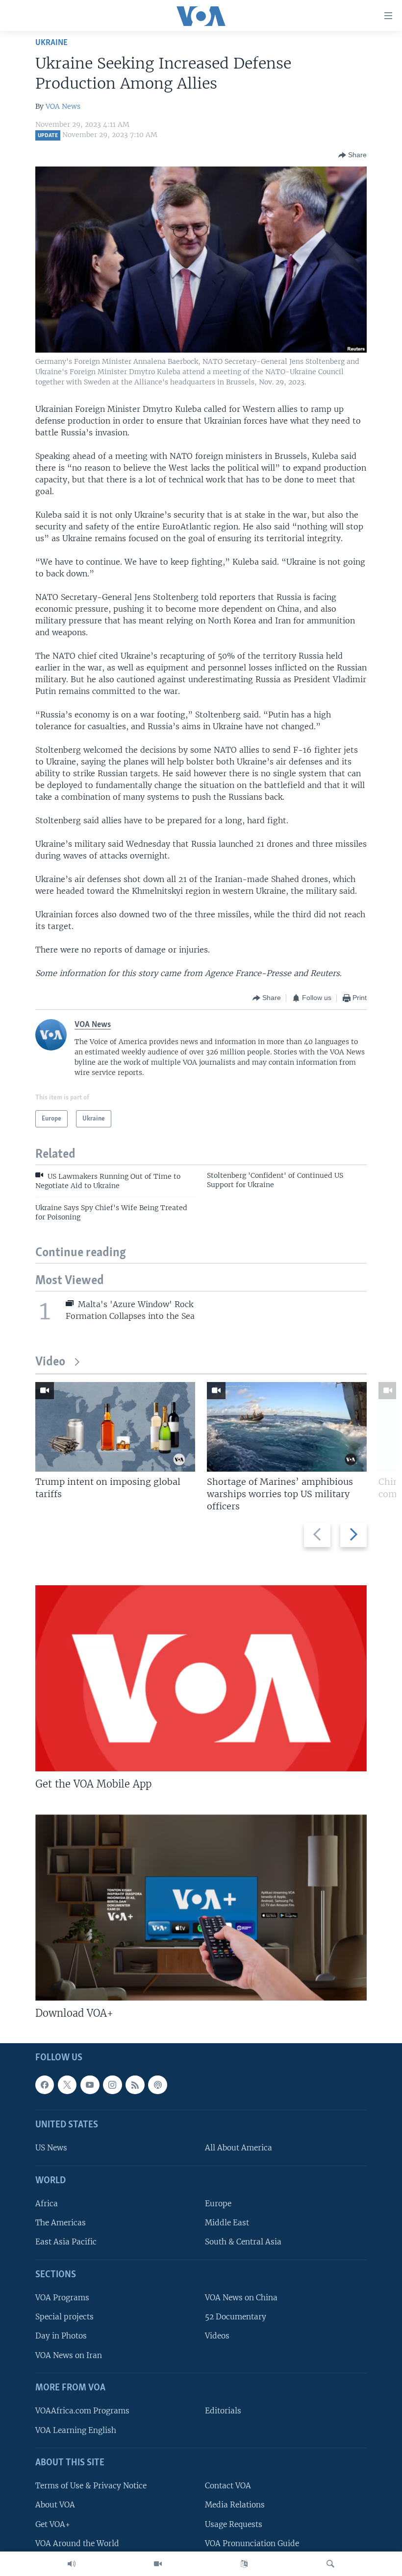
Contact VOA (228, 2486)
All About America (239, 2148)
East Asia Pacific (66, 2242)
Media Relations (235, 2505)
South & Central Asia (243, 2242)
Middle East (227, 2223)
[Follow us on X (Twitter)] (67, 2084)
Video (50, 1362)
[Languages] (244, 2564)
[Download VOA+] (201, 1908)
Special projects (64, 2317)
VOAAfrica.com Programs (82, 2411)
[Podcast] (157, 2084)
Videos (217, 2336)
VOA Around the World (77, 2543)
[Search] (330, 2564)
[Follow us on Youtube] (90, 2084)
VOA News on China (241, 2298)
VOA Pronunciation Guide (252, 2543)
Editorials (223, 2411)
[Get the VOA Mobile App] (201, 1678)
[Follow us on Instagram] (112, 2084)
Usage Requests (234, 2524)
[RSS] (135, 2084)
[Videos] (158, 2564)
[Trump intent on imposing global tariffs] (115, 1427)
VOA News (63, 106)
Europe (218, 2204)
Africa (47, 2204)
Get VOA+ (53, 2524)
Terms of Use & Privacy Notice (91, 2486)
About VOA (55, 2505)
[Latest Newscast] (72, 2564)
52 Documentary (236, 2317)
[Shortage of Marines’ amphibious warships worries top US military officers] (287, 1427)
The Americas (61, 2223)
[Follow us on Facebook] (45, 2084)
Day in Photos (61, 2336)
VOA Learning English (76, 2430)
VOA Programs (62, 2298)
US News (51, 2148)
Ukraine (51, 43)
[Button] (352, 155)
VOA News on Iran (69, 2355)
